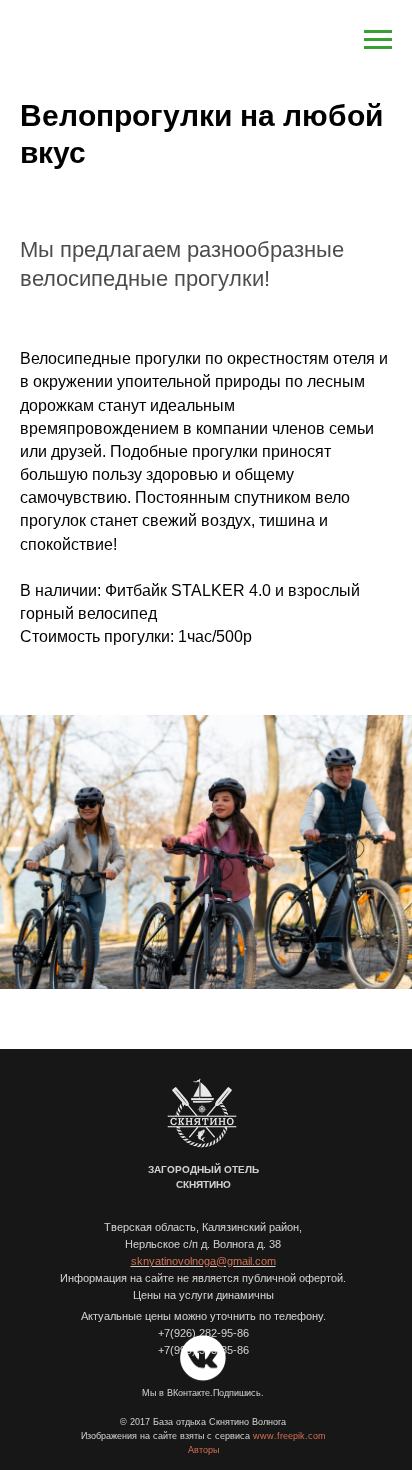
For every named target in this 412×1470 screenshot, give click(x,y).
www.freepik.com (289, 1436)
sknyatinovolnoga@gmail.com (203, 1261)
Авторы (203, 1450)
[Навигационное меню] (378, 40)
